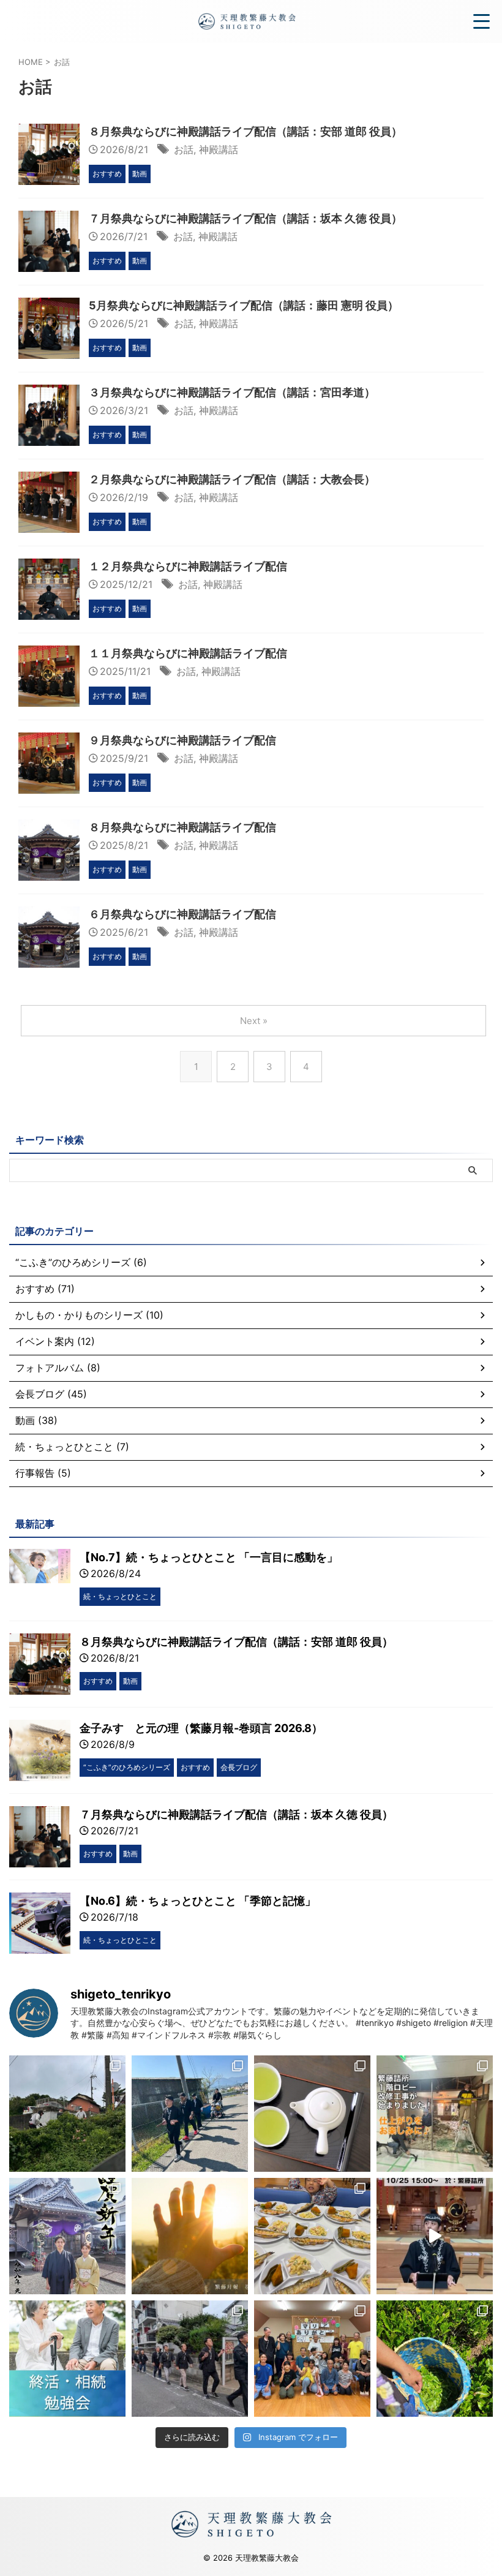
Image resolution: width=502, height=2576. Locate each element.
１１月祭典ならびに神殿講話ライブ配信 (188, 653)
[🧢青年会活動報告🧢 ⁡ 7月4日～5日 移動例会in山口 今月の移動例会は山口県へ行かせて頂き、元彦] (67, 2114)
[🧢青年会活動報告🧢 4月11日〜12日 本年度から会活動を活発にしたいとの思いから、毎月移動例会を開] (190, 2114)
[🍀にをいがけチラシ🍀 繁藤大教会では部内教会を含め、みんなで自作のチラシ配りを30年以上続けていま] (312, 2114)
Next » (254, 1021)
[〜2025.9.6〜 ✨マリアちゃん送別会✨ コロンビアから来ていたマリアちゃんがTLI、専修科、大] (312, 2359)
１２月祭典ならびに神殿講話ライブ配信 (188, 566)
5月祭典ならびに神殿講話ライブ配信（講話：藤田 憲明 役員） (244, 305)
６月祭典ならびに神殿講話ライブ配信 (182, 914)
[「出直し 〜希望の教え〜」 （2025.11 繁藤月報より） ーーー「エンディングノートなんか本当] (190, 2236)
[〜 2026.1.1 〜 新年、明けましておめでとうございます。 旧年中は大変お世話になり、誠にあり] (67, 2236)
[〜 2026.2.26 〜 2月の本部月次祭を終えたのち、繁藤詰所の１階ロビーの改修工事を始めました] (435, 2114)
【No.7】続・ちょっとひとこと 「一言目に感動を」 (209, 1557)
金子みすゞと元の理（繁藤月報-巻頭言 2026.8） (201, 1728)
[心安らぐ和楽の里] (246, 21)
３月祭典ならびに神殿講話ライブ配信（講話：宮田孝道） (232, 392)
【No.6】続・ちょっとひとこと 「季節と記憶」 (198, 1901)
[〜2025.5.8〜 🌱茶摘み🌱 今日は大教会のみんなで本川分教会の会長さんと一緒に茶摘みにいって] (435, 2359)
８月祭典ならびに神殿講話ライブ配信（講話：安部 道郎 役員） (245, 131)
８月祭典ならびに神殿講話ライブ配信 (182, 827)
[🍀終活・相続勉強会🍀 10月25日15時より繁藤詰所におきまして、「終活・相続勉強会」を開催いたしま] (67, 2359)
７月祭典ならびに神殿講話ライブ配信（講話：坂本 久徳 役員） (245, 218)
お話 (184, 149)
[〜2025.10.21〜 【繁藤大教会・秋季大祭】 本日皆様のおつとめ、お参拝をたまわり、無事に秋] (312, 2236)
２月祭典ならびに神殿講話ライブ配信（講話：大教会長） (232, 479)
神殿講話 (219, 149)
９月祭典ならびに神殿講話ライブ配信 (182, 740)
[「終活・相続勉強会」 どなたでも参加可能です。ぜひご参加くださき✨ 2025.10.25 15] (435, 2236)
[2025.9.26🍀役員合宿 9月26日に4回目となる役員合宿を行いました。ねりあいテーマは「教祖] (190, 2359)
